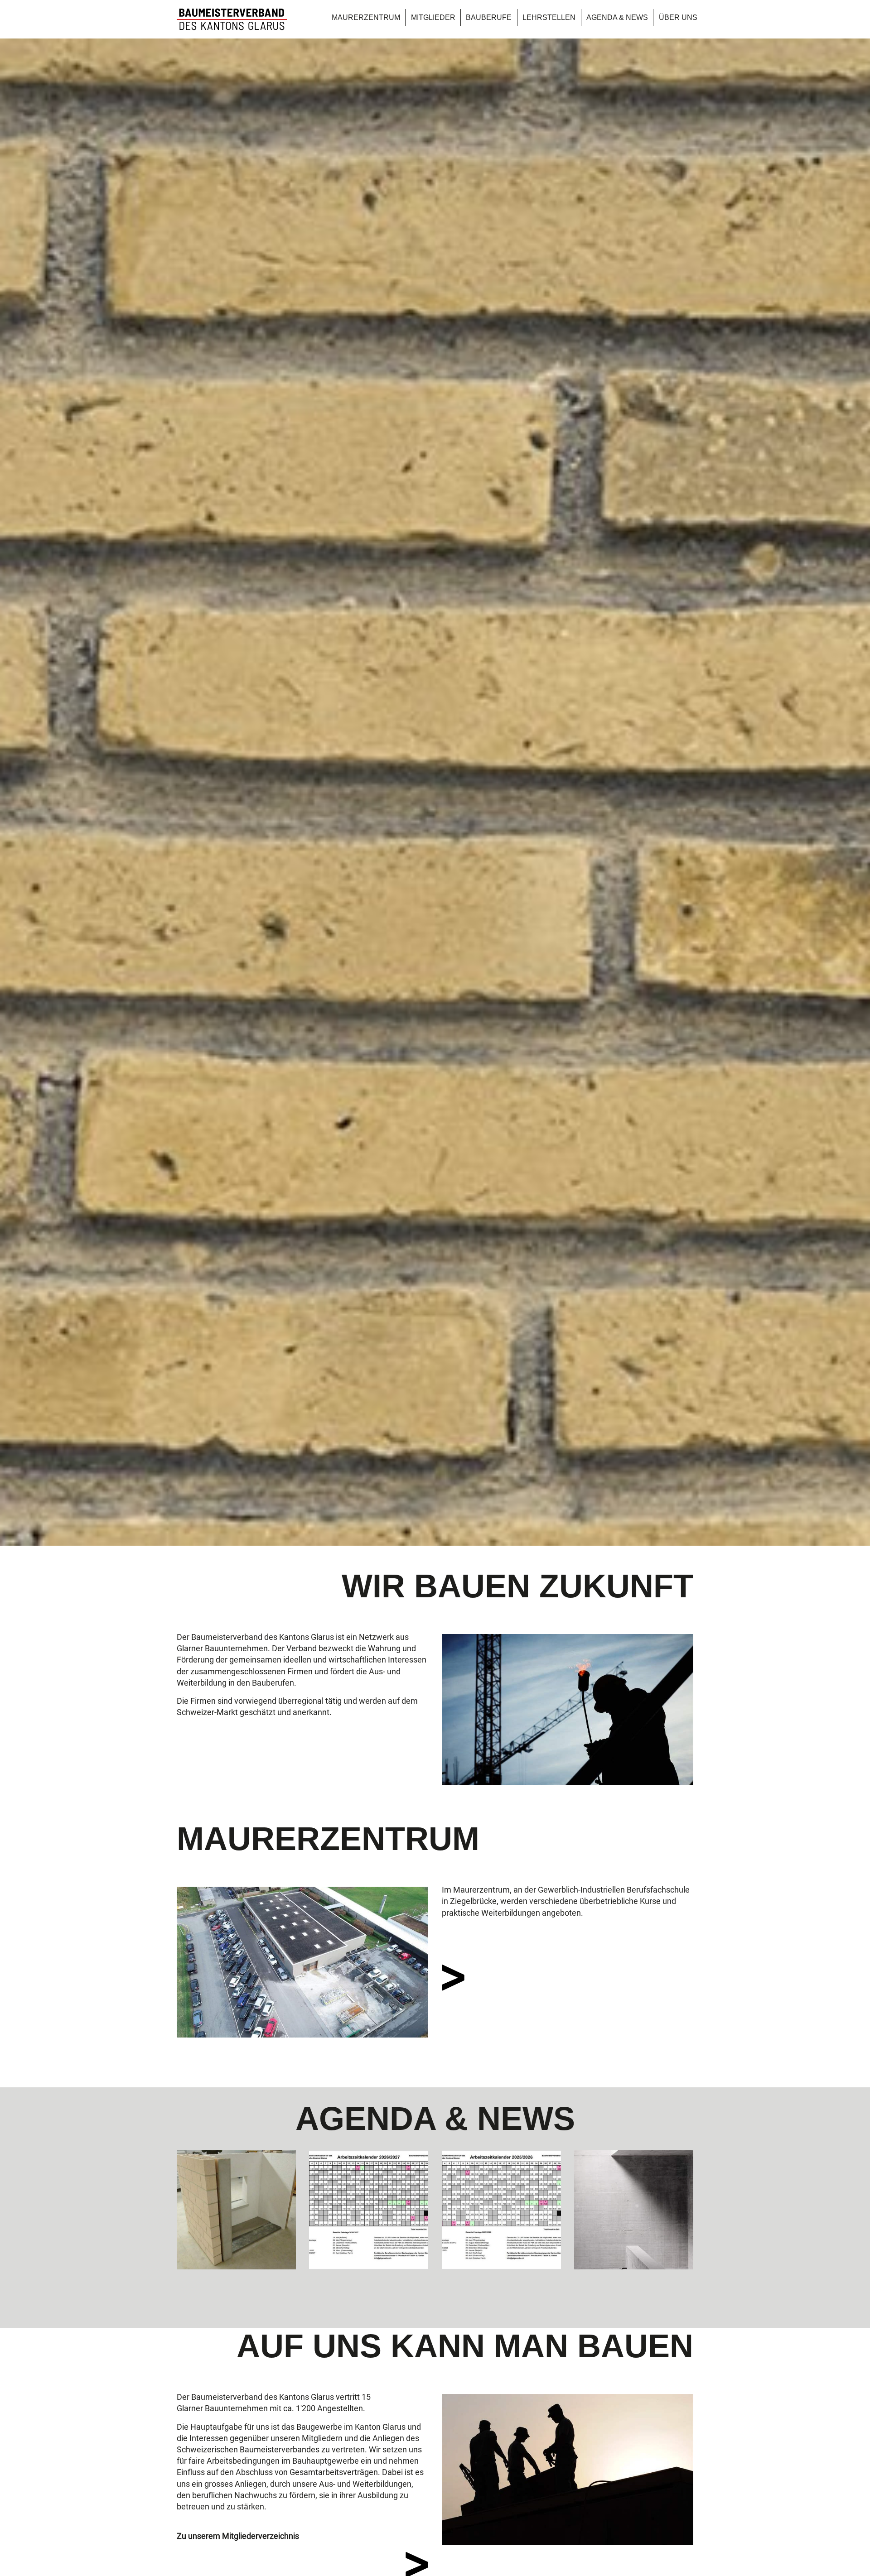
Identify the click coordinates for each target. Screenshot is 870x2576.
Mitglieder (433, 17)
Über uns (678, 17)
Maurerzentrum (366, 17)
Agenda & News (617, 17)
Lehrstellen (549, 17)
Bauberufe (489, 17)
